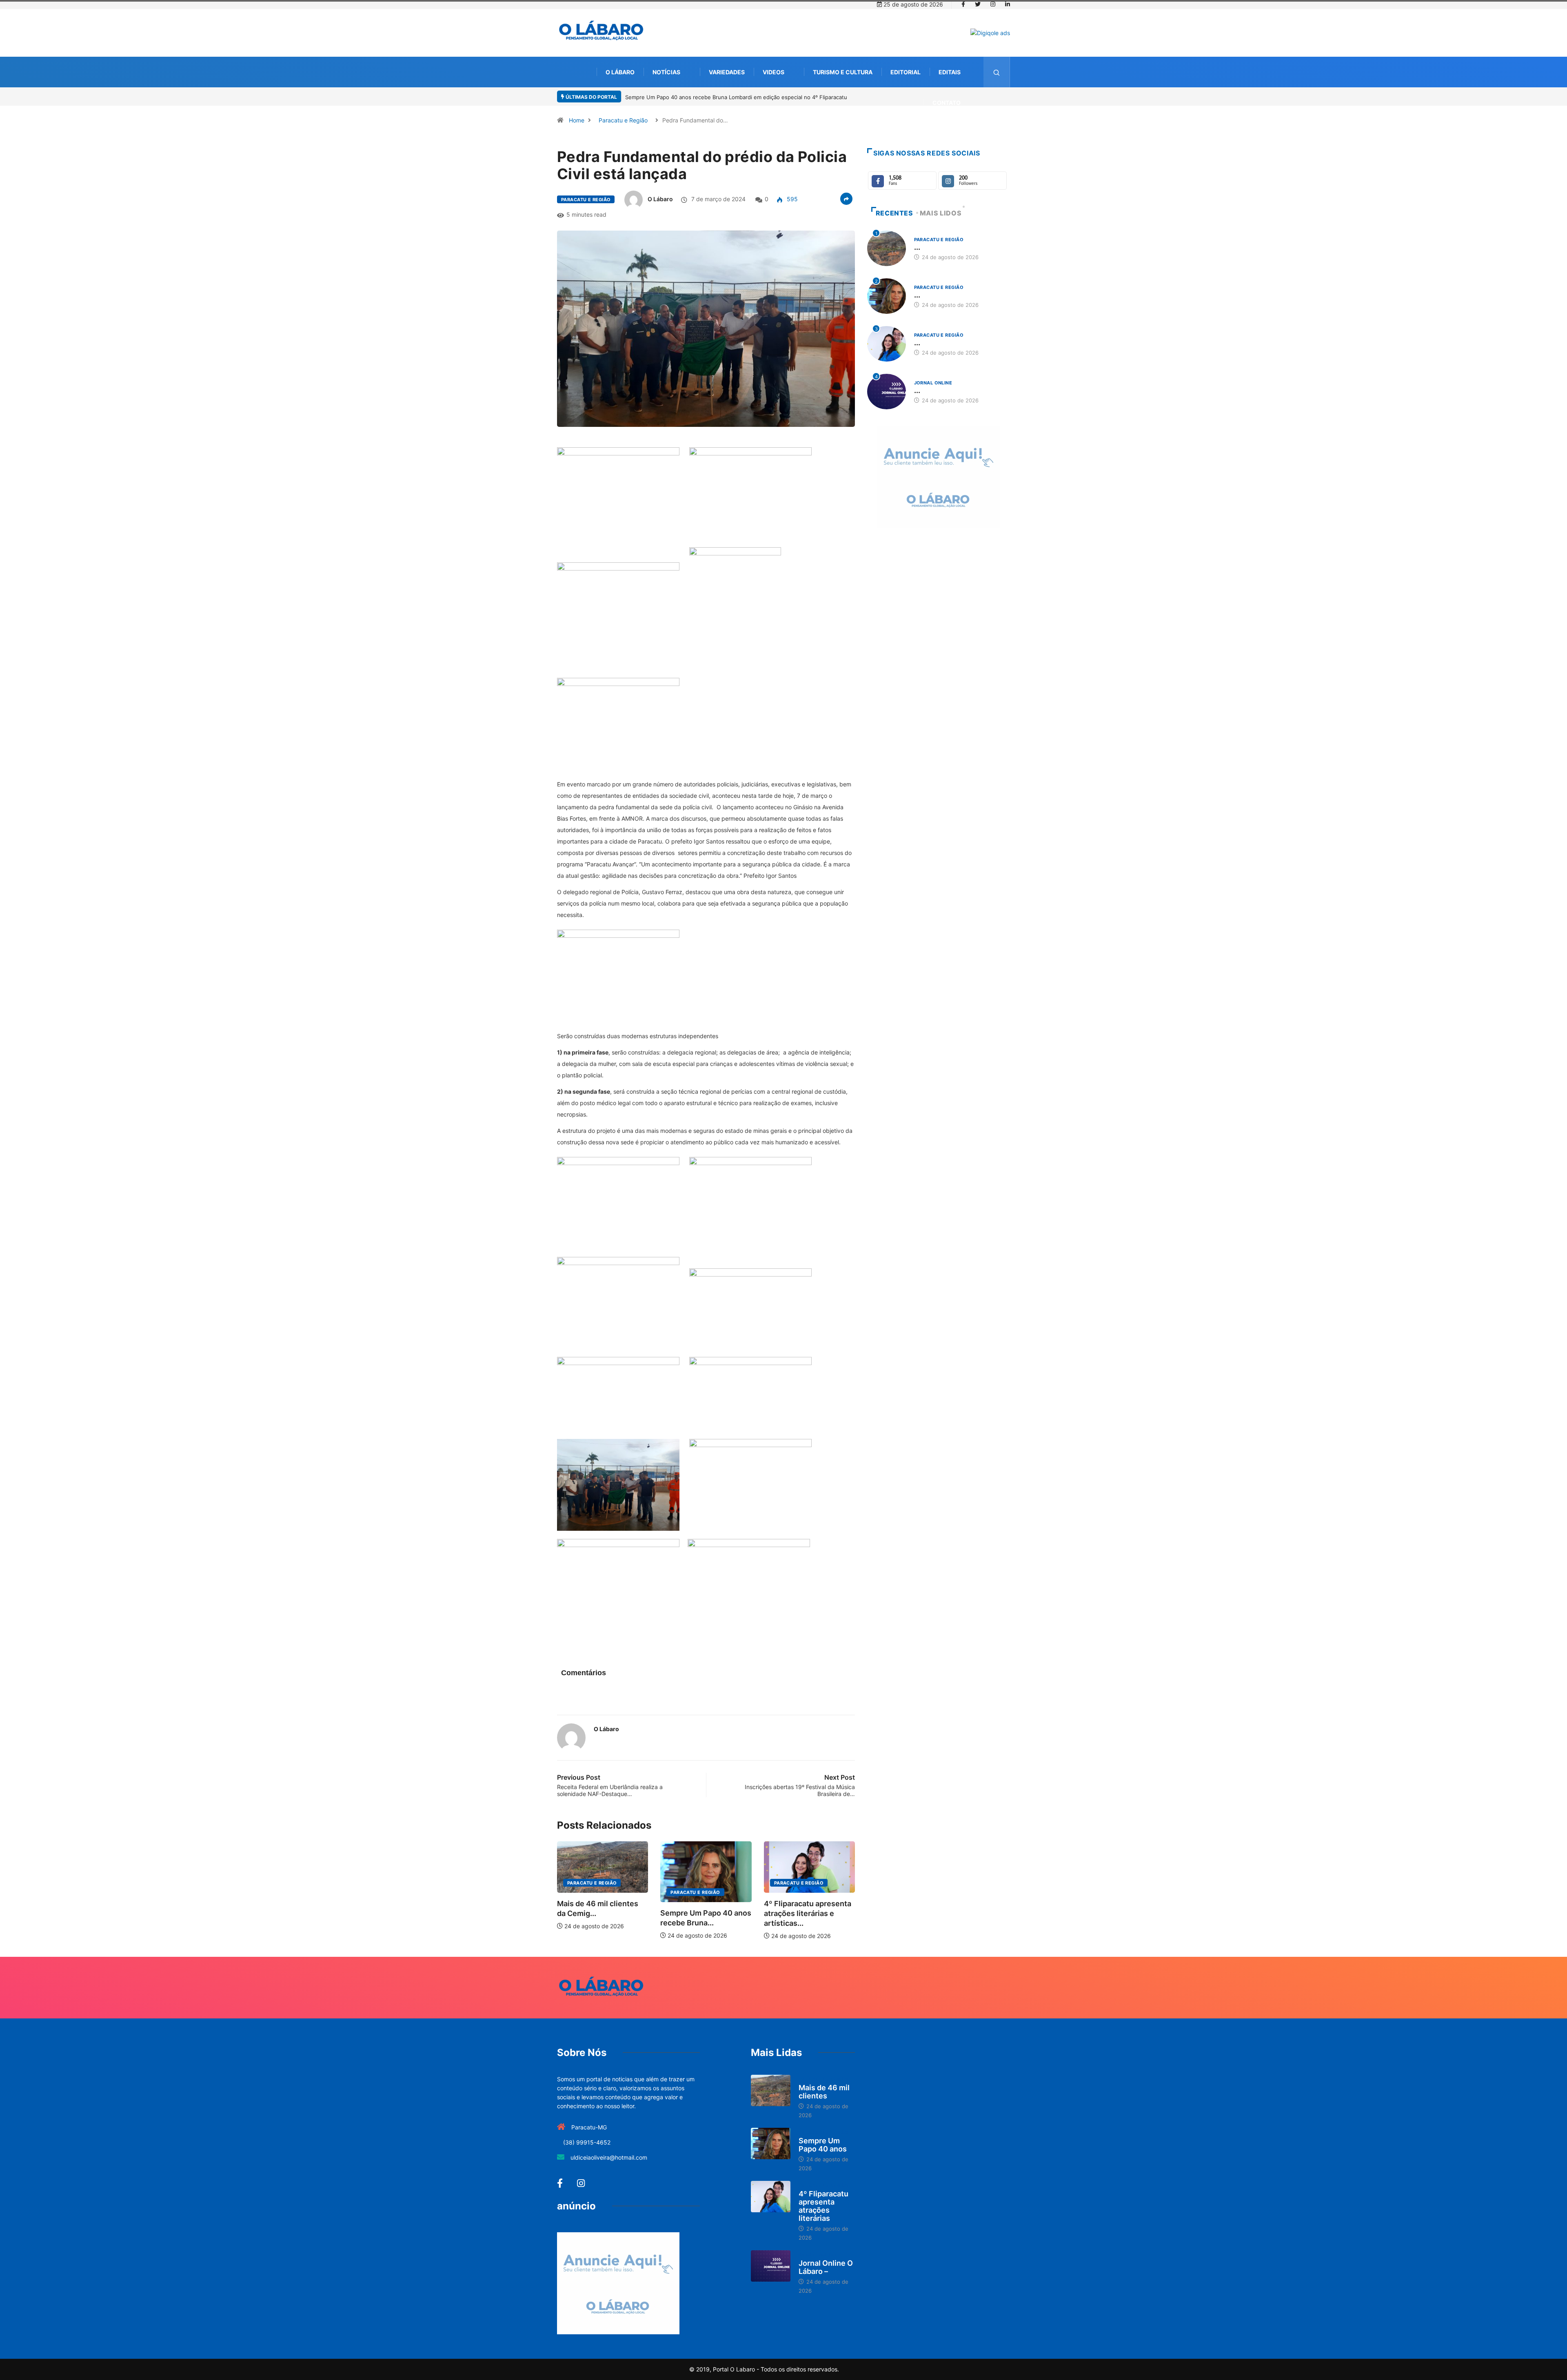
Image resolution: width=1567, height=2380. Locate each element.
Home (577, 120)
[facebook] (963, 4)
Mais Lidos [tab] (941, 213)
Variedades (727, 72)
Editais (950, 72)
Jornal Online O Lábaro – (826, 2267)
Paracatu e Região (623, 120)
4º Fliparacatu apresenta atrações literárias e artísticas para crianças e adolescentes (732, 97)
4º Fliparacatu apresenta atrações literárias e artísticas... (704, 1913)
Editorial (906, 72)
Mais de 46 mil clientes (824, 2092)
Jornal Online (933, 383)
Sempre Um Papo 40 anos (823, 2145)
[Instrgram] (993, 4)
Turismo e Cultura (843, 72)
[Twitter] (978, 4)
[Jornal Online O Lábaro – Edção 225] (771, 2266)
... (917, 247)
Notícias (666, 72)
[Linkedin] (1008, 4)
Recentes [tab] (894, 213)
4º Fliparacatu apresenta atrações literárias (823, 2206)
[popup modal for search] (997, 72)
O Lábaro (620, 72)
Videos (774, 72)
